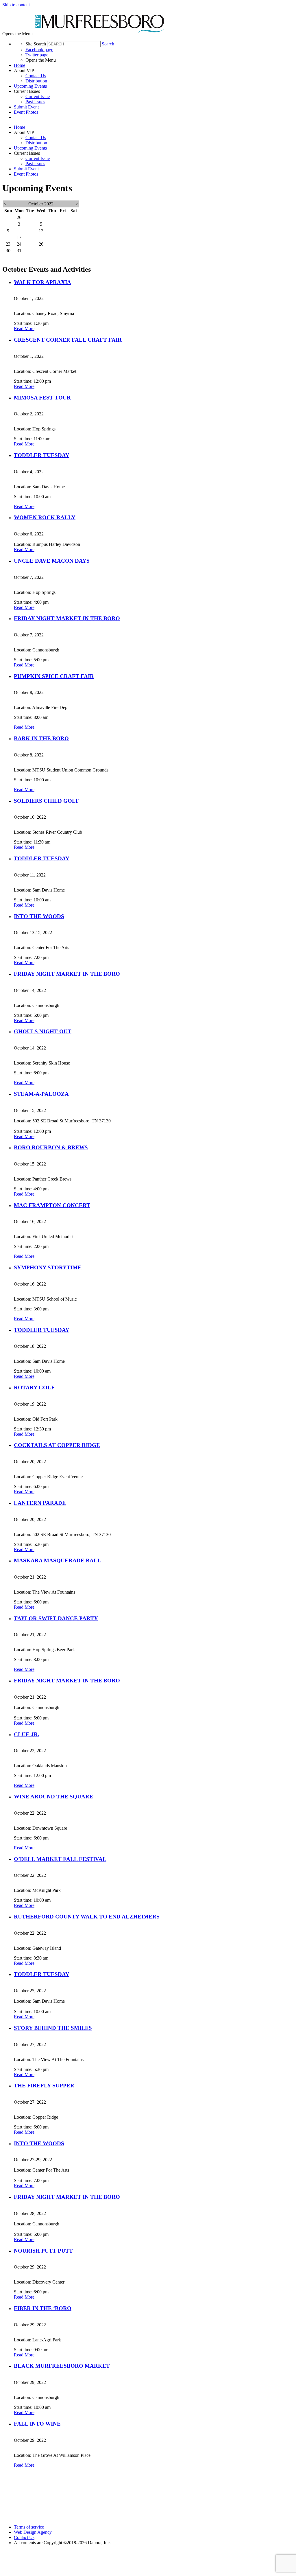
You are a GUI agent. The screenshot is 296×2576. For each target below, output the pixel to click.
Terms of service (29, 2527)
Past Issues (35, 102)
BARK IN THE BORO (41, 738)
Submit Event (26, 107)
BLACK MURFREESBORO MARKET (62, 2366)
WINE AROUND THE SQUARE (53, 1797)
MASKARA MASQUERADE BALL (58, 1560)
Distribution (36, 81)
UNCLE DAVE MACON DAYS (52, 561)
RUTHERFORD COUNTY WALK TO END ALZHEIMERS (87, 1917)
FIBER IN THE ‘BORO (43, 2308)
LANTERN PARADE (40, 1503)
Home (20, 65)
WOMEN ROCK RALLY (45, 517)
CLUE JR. (27, 1734)
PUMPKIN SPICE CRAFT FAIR (54, 676)
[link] (154, 65)
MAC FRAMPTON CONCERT (52, 1205)
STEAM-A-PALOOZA (41, 1094)
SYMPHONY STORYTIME (48, 1267)
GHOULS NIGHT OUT (43, 1031)
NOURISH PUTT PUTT (43, 2251)
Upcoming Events (30, 86)
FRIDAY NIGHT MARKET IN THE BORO (67, 618)
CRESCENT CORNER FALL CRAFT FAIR (68, 340)
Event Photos (26, 112)
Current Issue (38, 96)
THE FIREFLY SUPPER (44, 2086)
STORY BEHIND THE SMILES (53, 2028)
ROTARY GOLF (34, 1388)
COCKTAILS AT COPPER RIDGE (57, 1445)
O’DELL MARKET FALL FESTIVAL (60, 1859)
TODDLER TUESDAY (42, 455)
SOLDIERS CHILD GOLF (47, 801)
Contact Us (36, 76)
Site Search (36, 44)
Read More (24, 328)
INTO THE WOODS (39, 916)
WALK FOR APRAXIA (42, 282)
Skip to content (16, 5)
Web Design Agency (33, 2532)
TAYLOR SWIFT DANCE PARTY (56, 1618)
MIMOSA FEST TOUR (42, 398)
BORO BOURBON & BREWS (51, 1147)
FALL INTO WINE (37, 2424)
